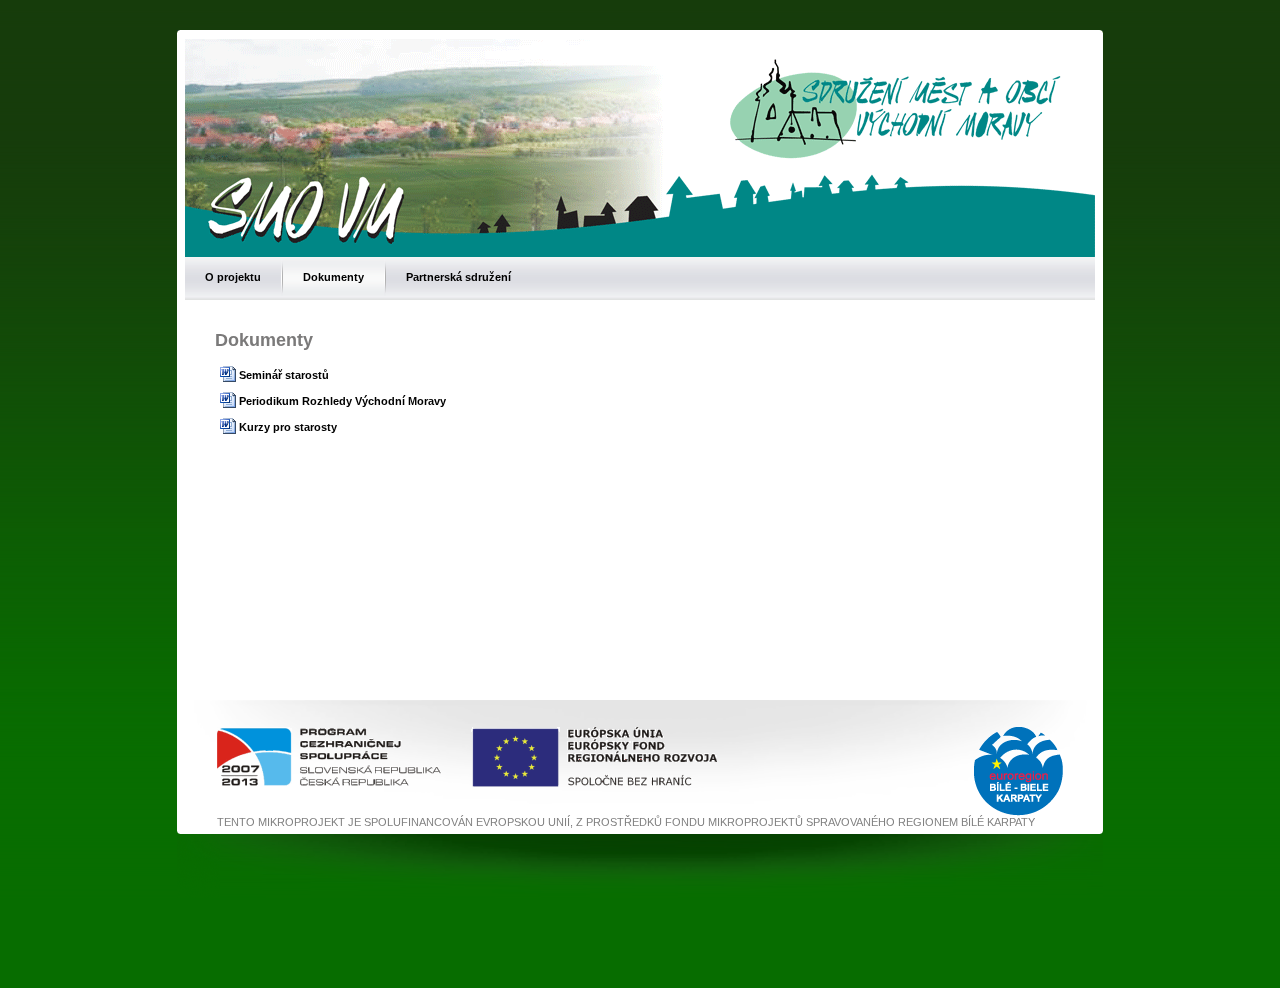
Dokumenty (333, 277)
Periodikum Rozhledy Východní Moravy (342, 401)
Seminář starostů (284, 375)
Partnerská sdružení (458, 277)
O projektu (233, 277)
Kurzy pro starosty (288, 427)
